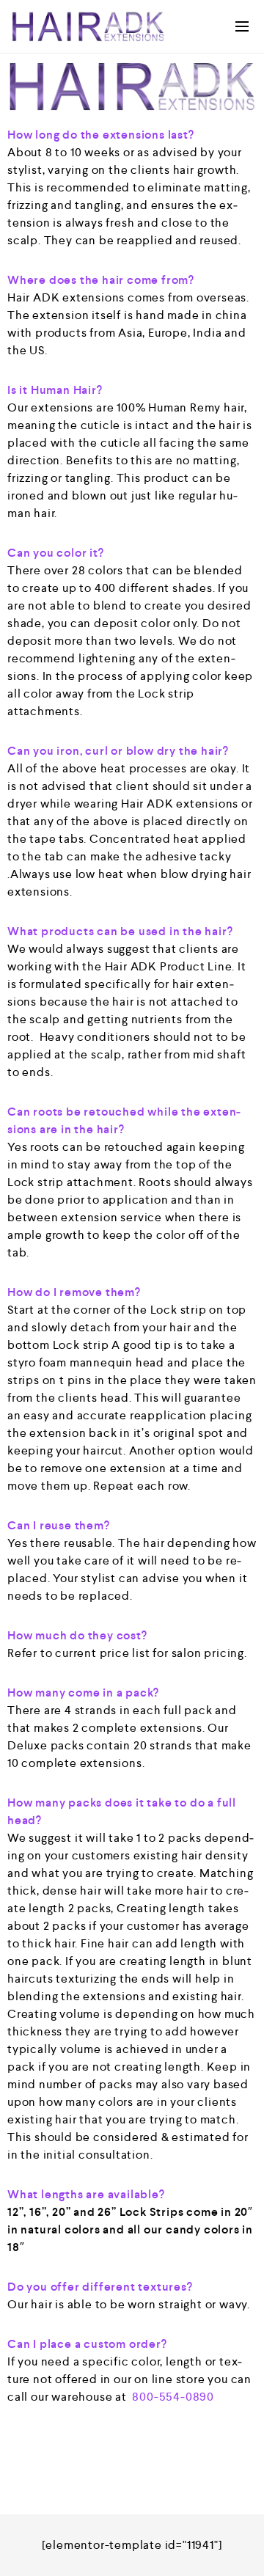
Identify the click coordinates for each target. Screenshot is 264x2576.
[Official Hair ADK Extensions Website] (88, 26)
